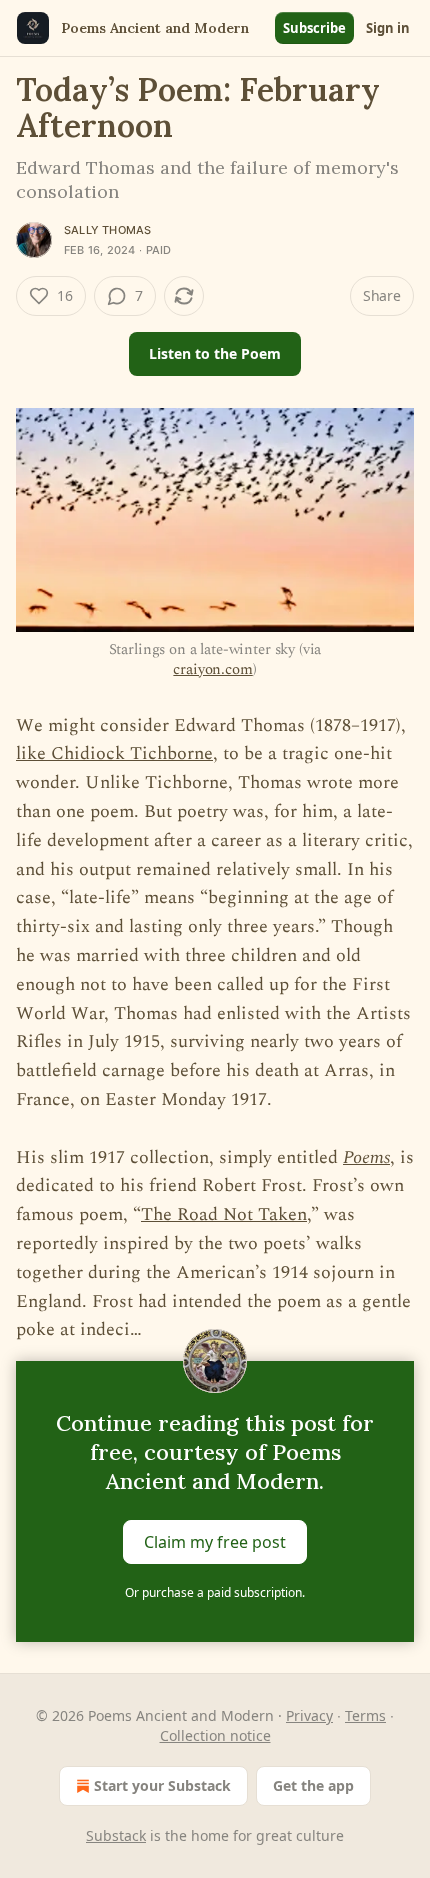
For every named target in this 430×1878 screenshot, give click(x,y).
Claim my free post (215, 1542)
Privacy (309, 1715)
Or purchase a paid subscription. (215, 1592)
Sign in (388, 28)
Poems (366, 1157)
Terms (365, 1715)
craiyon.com (212, 669)
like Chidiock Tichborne (114, 753)
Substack (116, 1835)
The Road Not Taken (224, 1214)
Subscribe (314, 28)
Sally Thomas (107, 230)
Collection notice (215, 1735)
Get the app (313, 1785)
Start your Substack (162, 1785)
